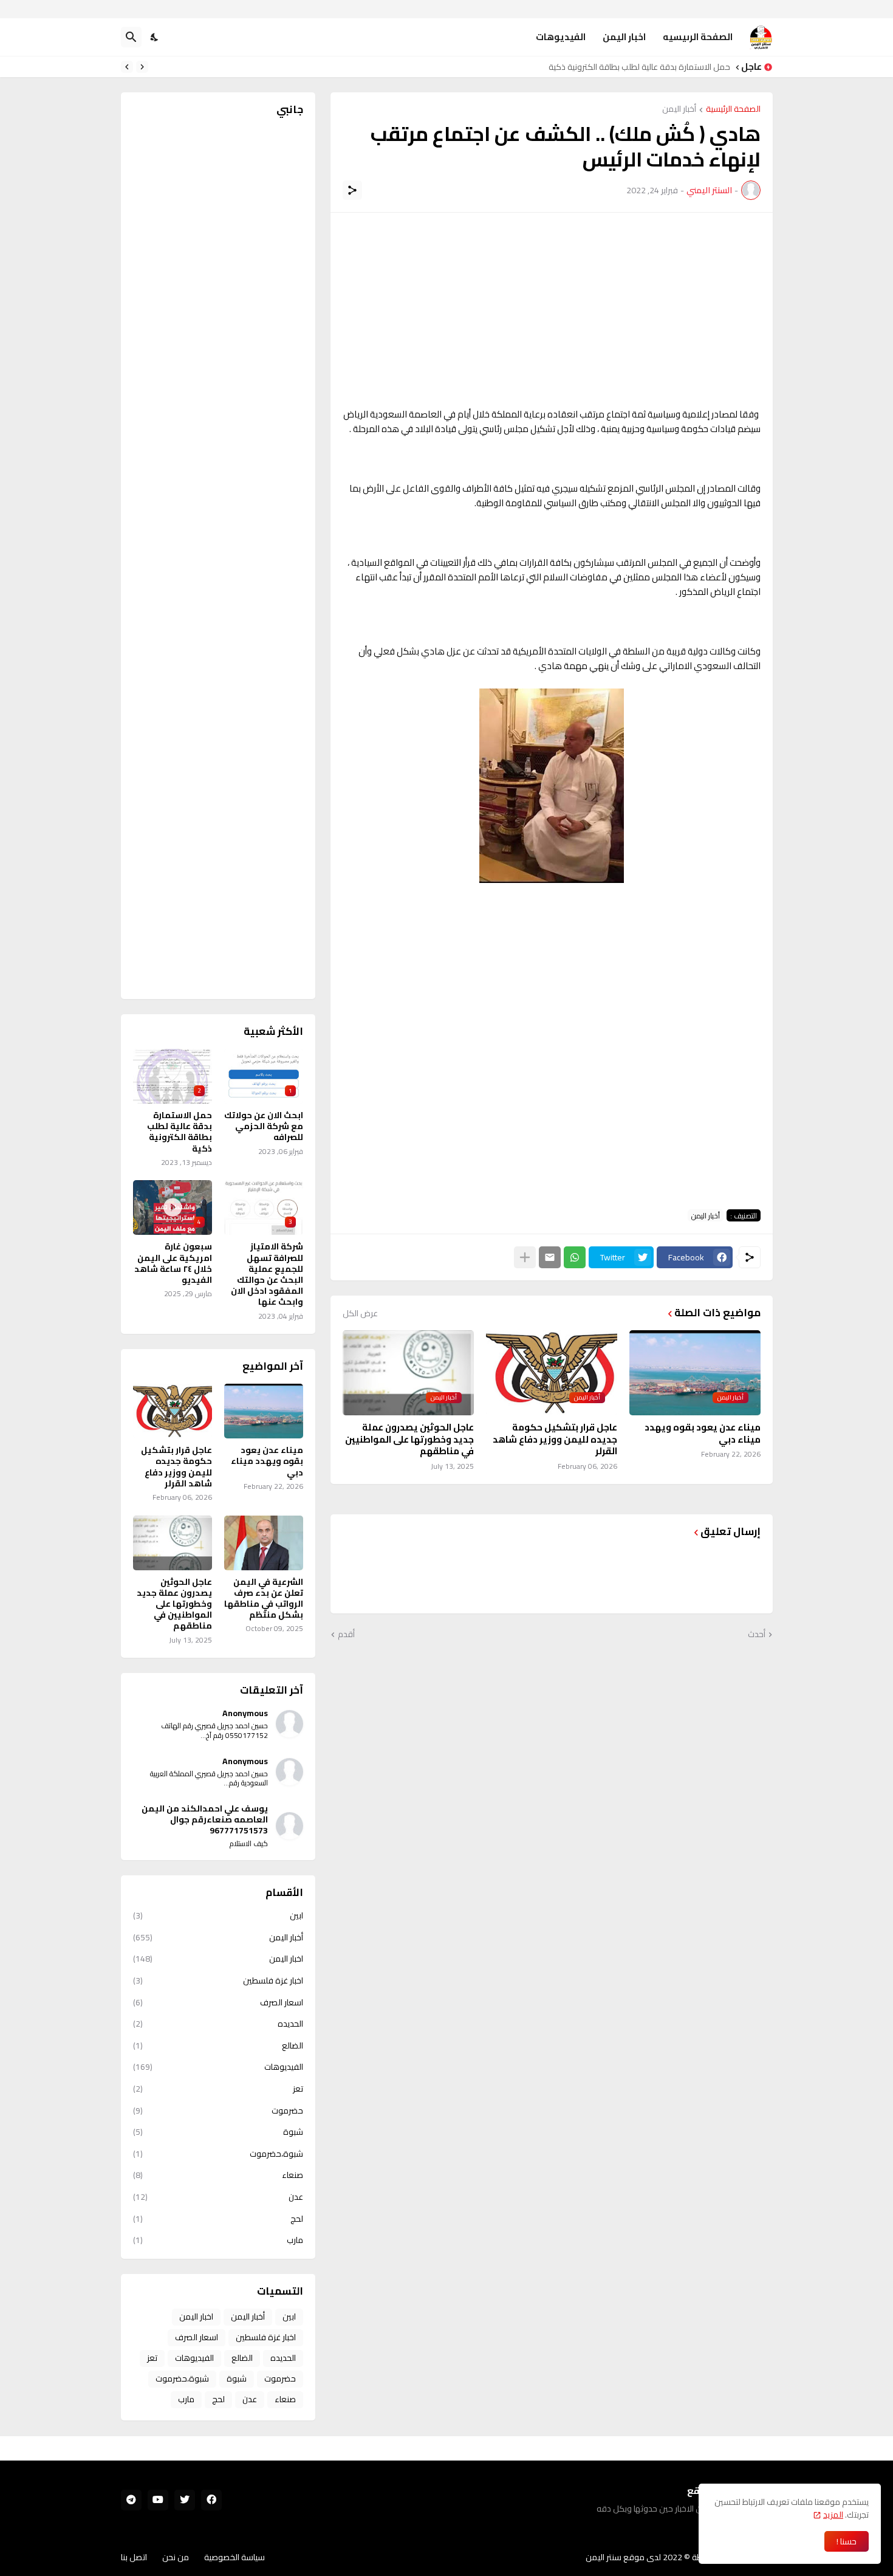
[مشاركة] (352, 190)
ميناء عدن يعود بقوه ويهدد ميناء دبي (703, 1433)
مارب (218, 2239)
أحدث (757, 1635)
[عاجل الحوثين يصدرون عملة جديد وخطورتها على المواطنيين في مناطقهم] (173, 1543)
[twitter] (185, 2500)
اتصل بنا (134, 2557)
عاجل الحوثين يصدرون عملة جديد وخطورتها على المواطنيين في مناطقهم (409, 1439)
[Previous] (142, 67)
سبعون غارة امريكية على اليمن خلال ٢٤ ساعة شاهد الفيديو (173, 1263)
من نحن (176, 2557)
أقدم (346, 1635)
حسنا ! (847, 2541)
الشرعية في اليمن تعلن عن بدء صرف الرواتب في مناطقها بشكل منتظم (264, 1599)
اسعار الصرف (218, 2002)
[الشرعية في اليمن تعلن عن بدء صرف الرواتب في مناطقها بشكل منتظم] (264, 1543)
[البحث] (131, 37)
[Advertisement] (552, 310)
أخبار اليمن (679, 110)
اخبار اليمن (624, 37)
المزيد (833, 2515)
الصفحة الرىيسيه (698, 37)
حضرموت (218, 2111)
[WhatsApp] (575, 1257)
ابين (218, 1917)
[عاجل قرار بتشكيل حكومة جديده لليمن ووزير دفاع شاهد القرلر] (173, 1411)
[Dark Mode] (155, 37)
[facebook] (211, 2500)
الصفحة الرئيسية (733, 110)
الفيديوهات (561, 37)
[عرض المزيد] (525, 1257)
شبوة (218, 2132)
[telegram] (131, 2500)
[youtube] (158, 2500)
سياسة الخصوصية (234, 2557)
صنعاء (218, 2175)
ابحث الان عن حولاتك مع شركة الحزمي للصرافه (264, 1126)
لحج (218, 2219)
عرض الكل (360, 1313)
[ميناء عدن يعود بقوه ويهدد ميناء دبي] (264, 1411)
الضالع (218, 2045)
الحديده (218, 2024)
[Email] (550, 1257)
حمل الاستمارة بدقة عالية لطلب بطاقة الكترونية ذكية (180, 1132)
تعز (218, 2089)
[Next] (127, 67)
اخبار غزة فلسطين (218, 1980)
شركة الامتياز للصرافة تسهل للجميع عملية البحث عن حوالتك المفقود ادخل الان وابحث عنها (576, 67)
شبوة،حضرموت (218, 2154)
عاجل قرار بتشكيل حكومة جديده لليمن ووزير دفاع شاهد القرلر (555, 1439)
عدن (218, 2197)
